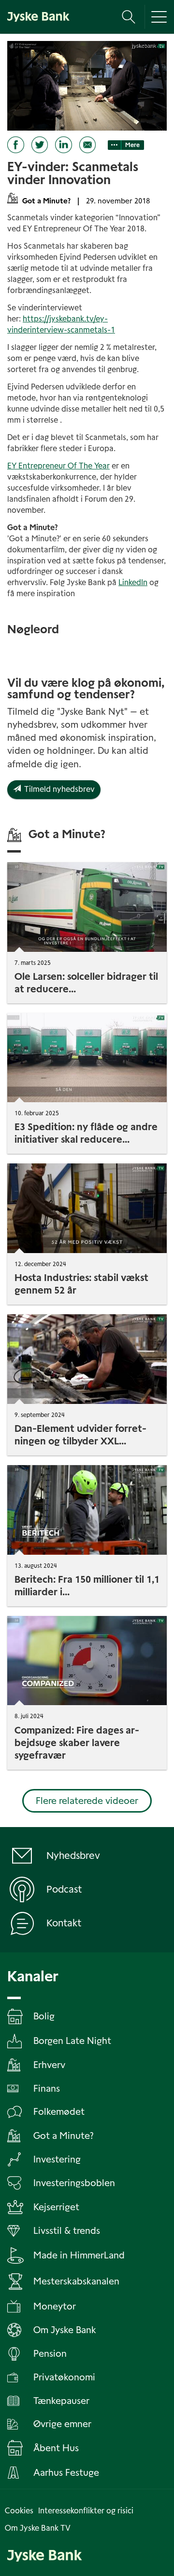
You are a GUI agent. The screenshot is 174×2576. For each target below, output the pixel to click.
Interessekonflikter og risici (86, 2511)
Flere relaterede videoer (87, 1801)
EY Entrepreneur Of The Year (58, 466)
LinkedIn (133, 582)
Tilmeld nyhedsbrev (58, 789)
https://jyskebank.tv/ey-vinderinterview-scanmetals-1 (61, 324)
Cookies (19, 2511)
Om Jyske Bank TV (38, 2528)
